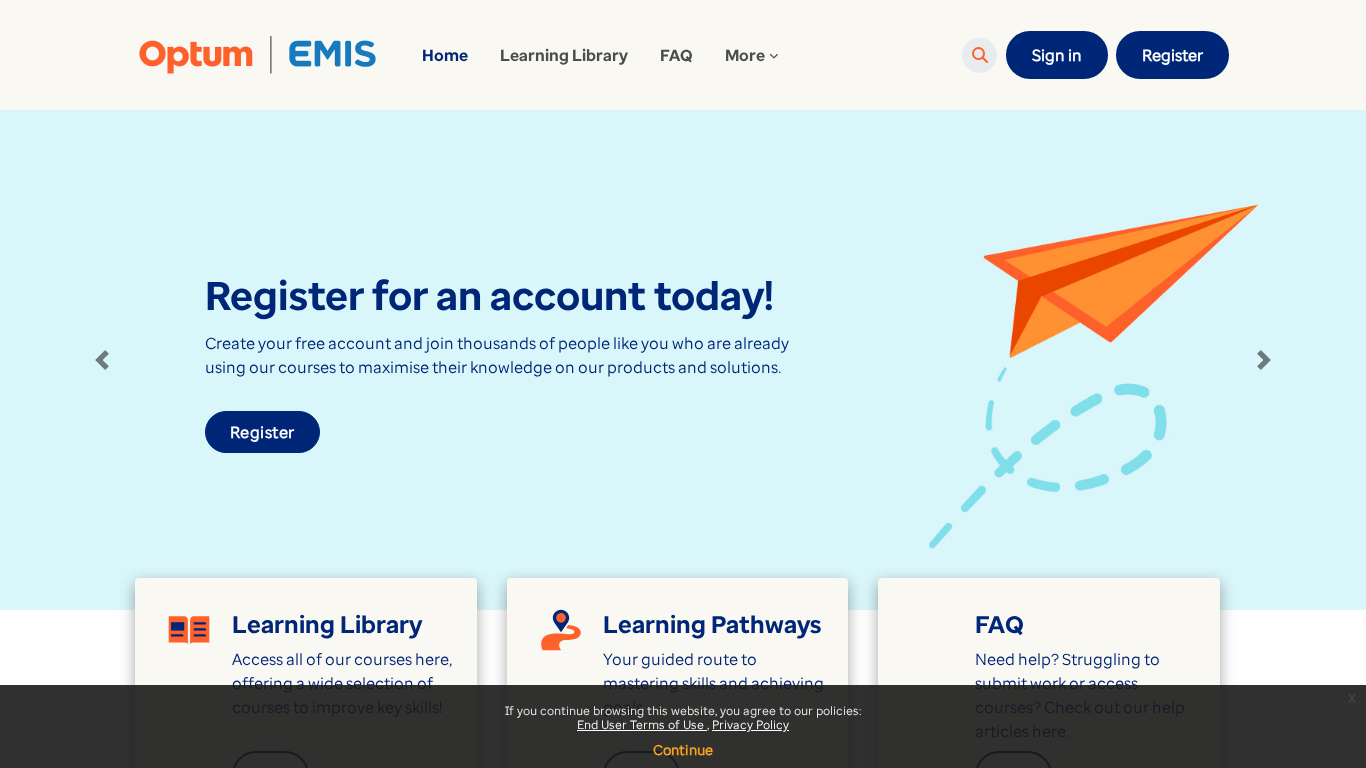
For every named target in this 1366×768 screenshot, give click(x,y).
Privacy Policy (750, 724)
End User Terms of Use (642, 724)
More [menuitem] (745, 55)
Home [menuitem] (445, 55)
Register (1172, 55)
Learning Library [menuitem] (564, 55)
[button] (979, 55)
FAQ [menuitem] (676, 55)
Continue (683, 749)
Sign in (1057, 55)
